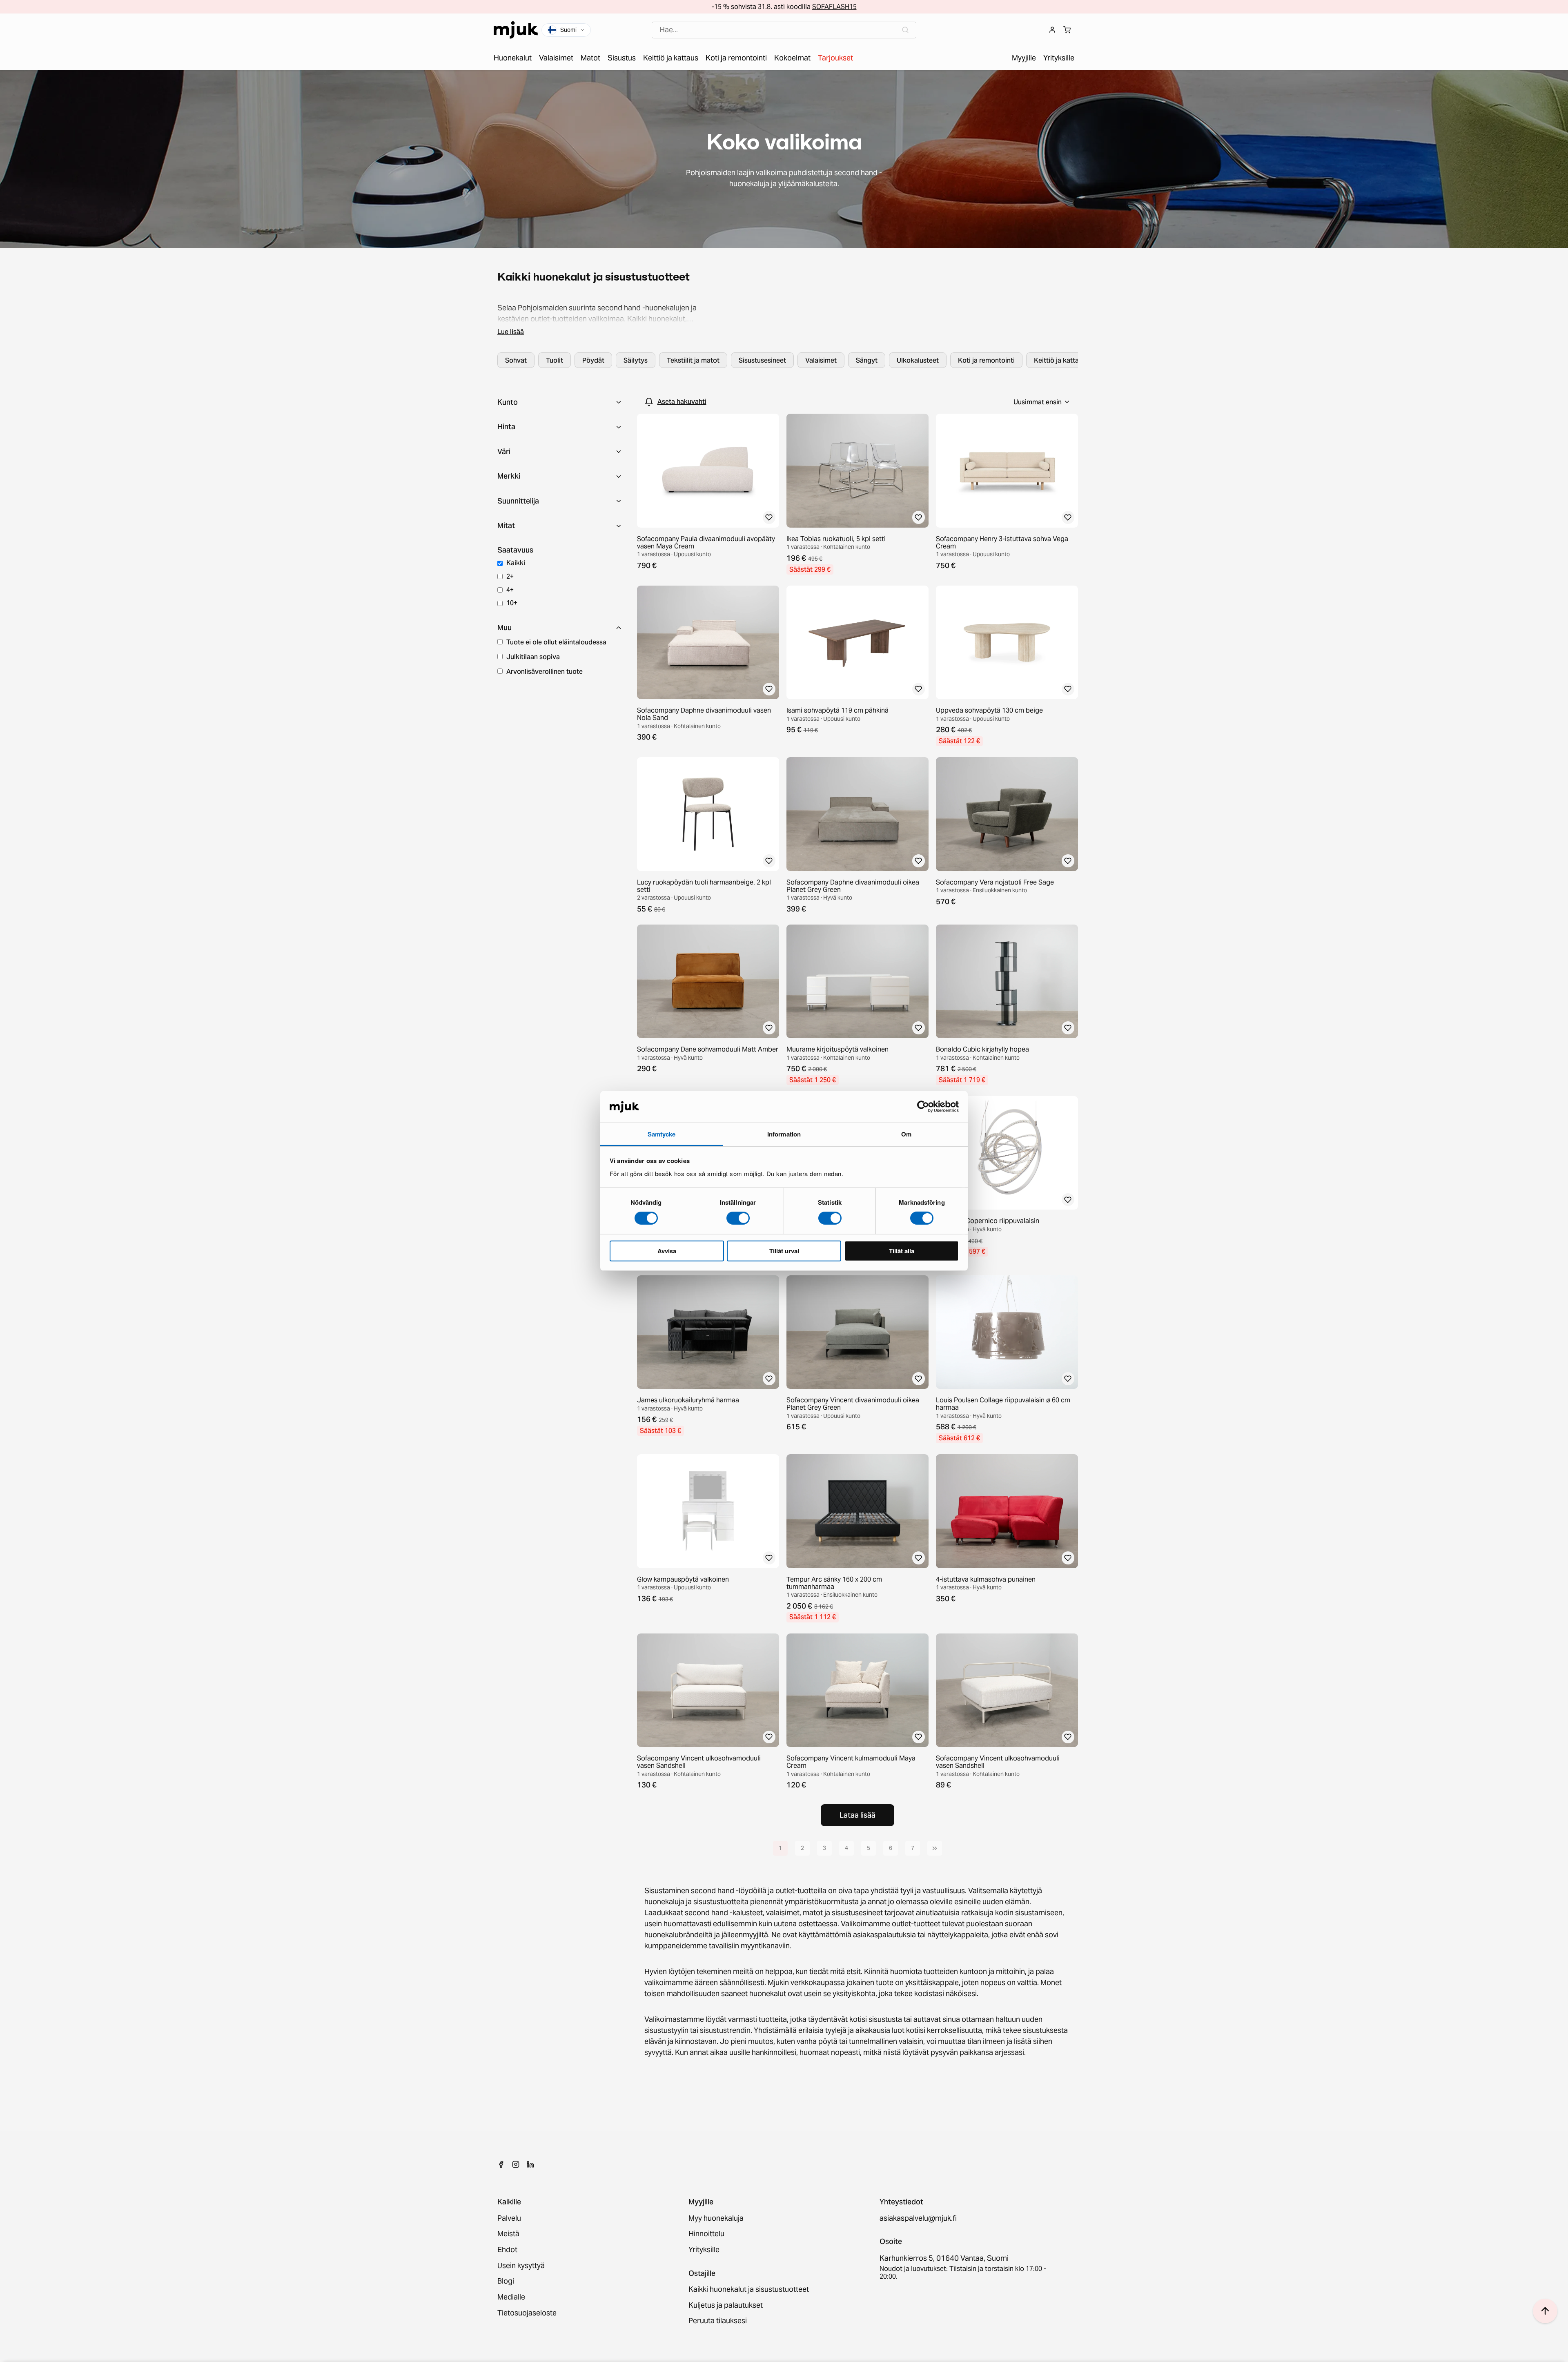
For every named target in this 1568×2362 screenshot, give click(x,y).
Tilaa (784, 1224)
